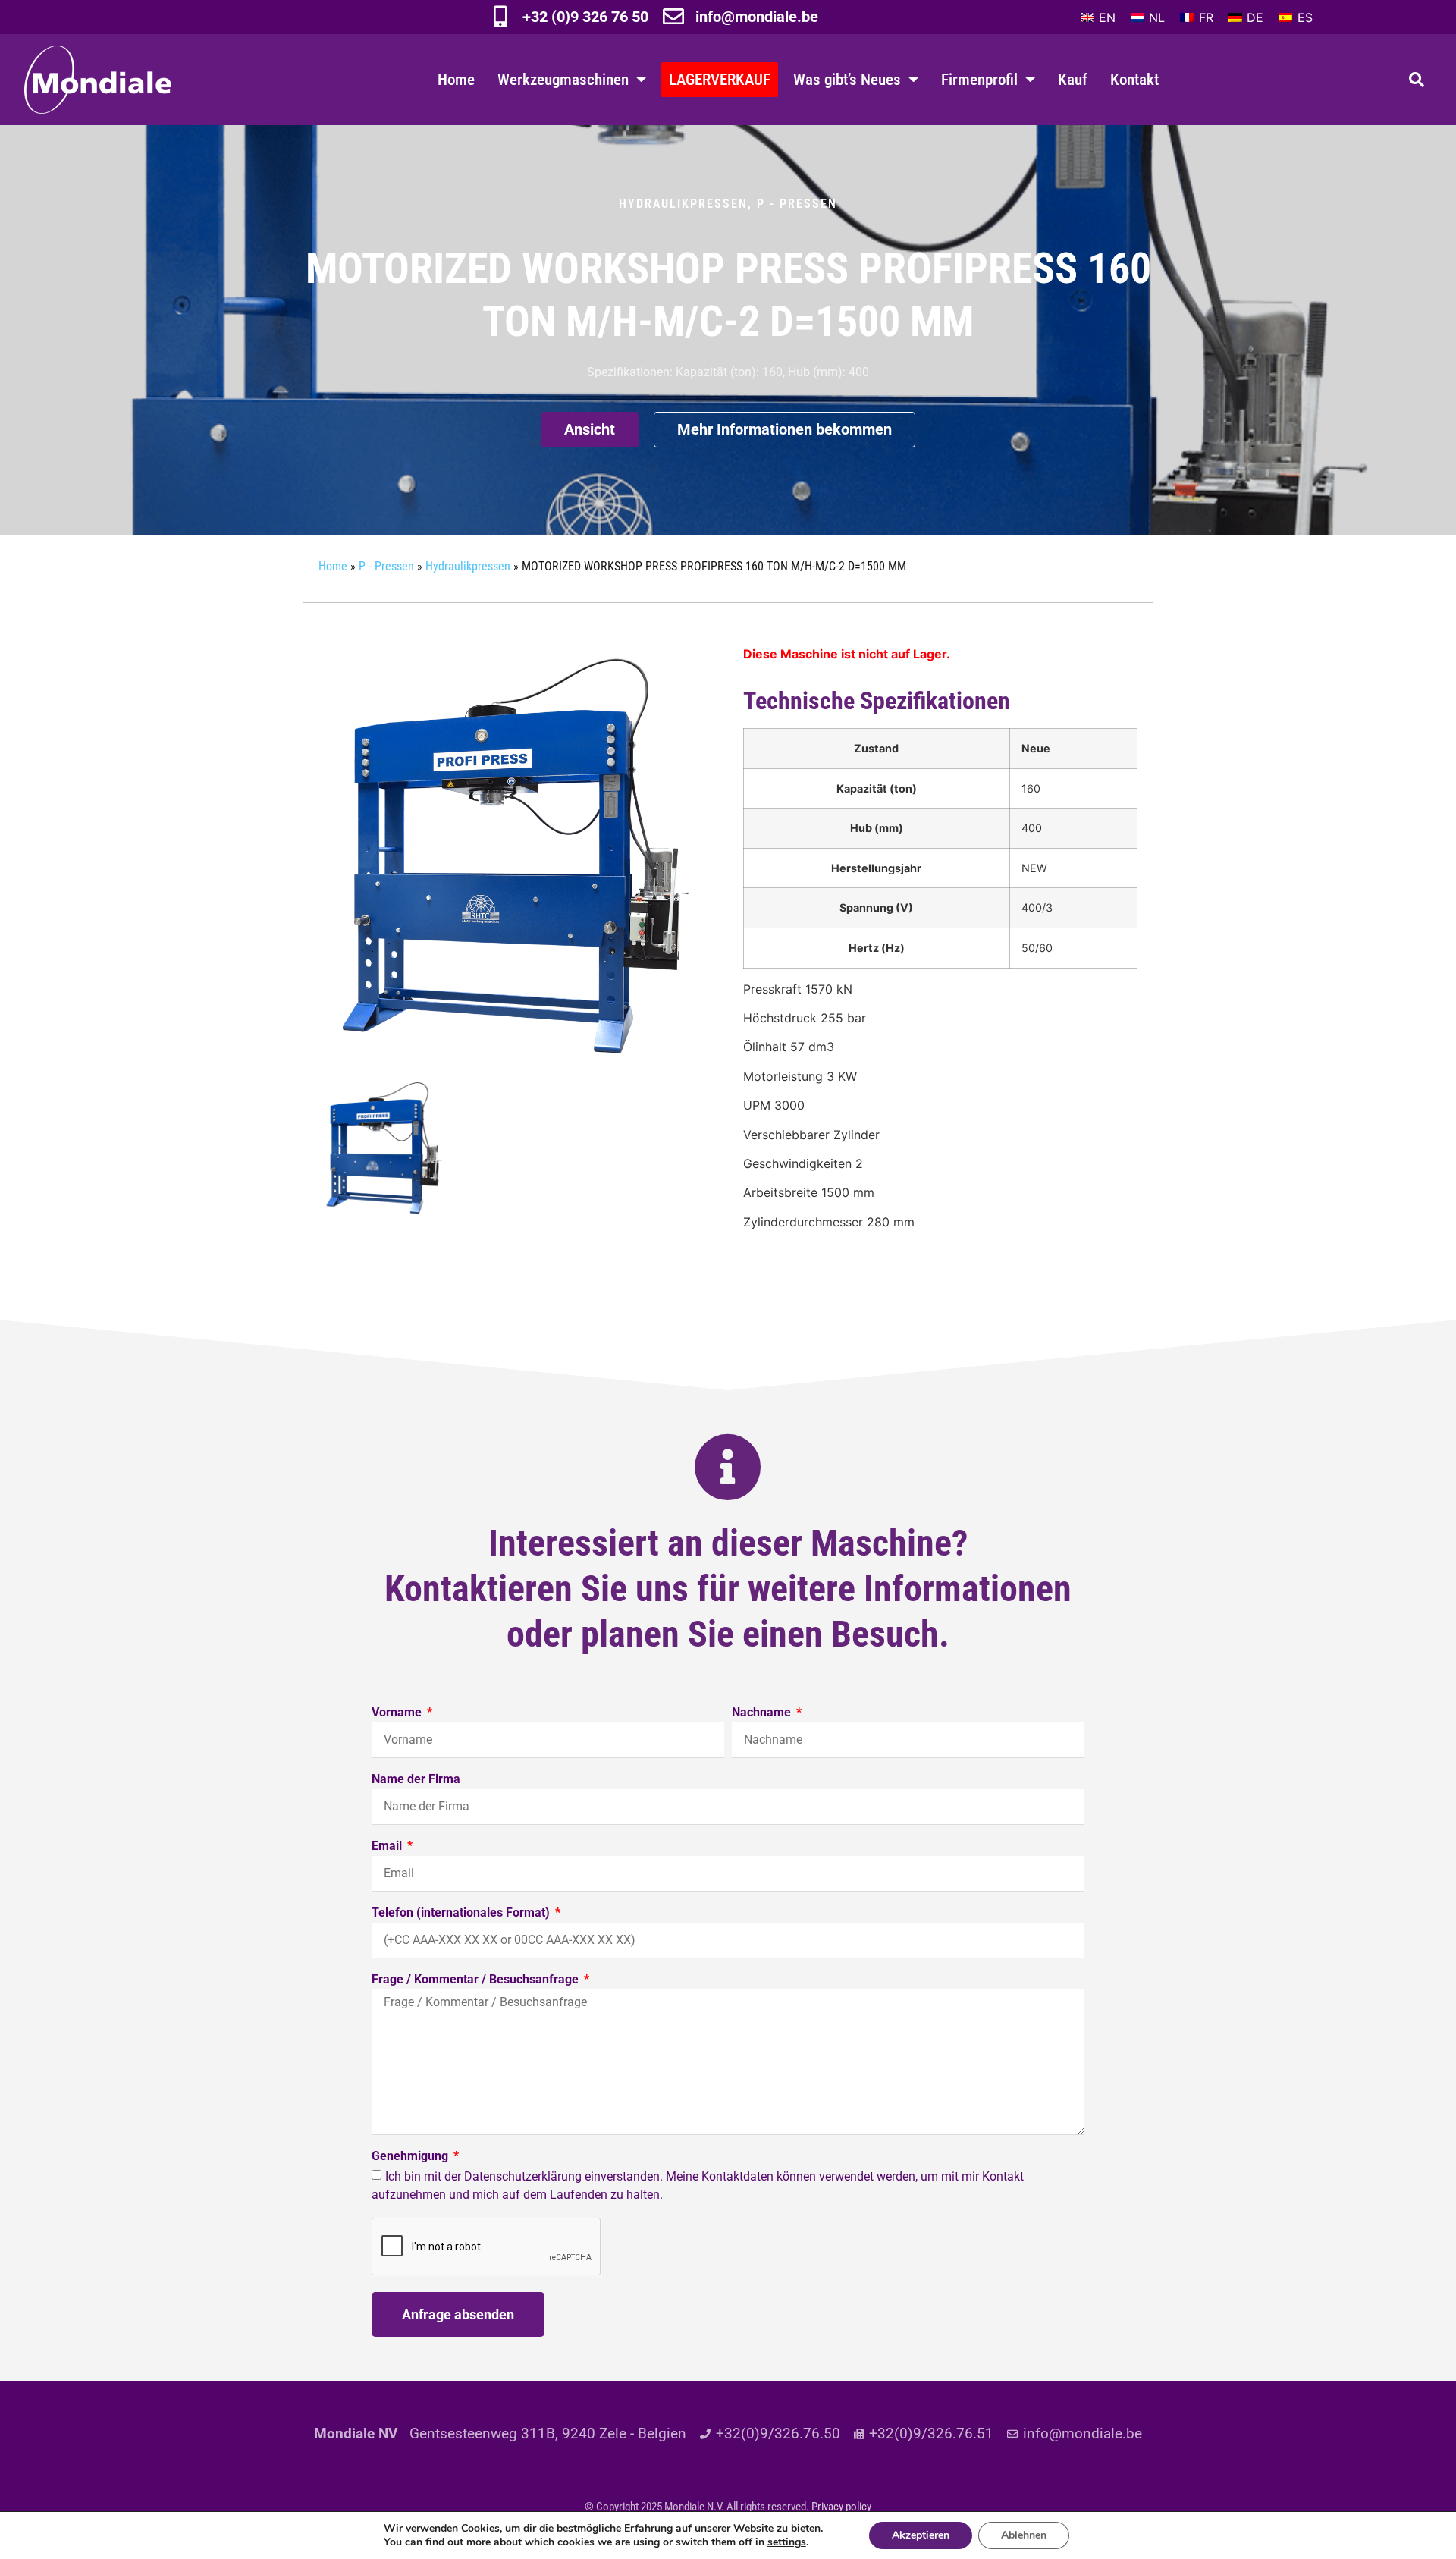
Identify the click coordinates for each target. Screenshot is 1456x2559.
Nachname (763, 1713)
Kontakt (1134, 79)
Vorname (398, 1713)
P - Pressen (797, 204)
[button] (1417, 80)
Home (456, 79)
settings (787, 2542)
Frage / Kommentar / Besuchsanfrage (477, 1980)
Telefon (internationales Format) (462, 1913)
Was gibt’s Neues (847, 79)
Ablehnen (1024, 2535)
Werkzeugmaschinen (563, 79)
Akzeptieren (921, 2535)
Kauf (1073, 79)
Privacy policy (841, 2507)
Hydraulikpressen (683, 204)
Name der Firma (416, 1780)
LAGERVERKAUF (720, 79)
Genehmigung (411, 2157)
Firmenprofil (979, 79)
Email (388, 1846)
